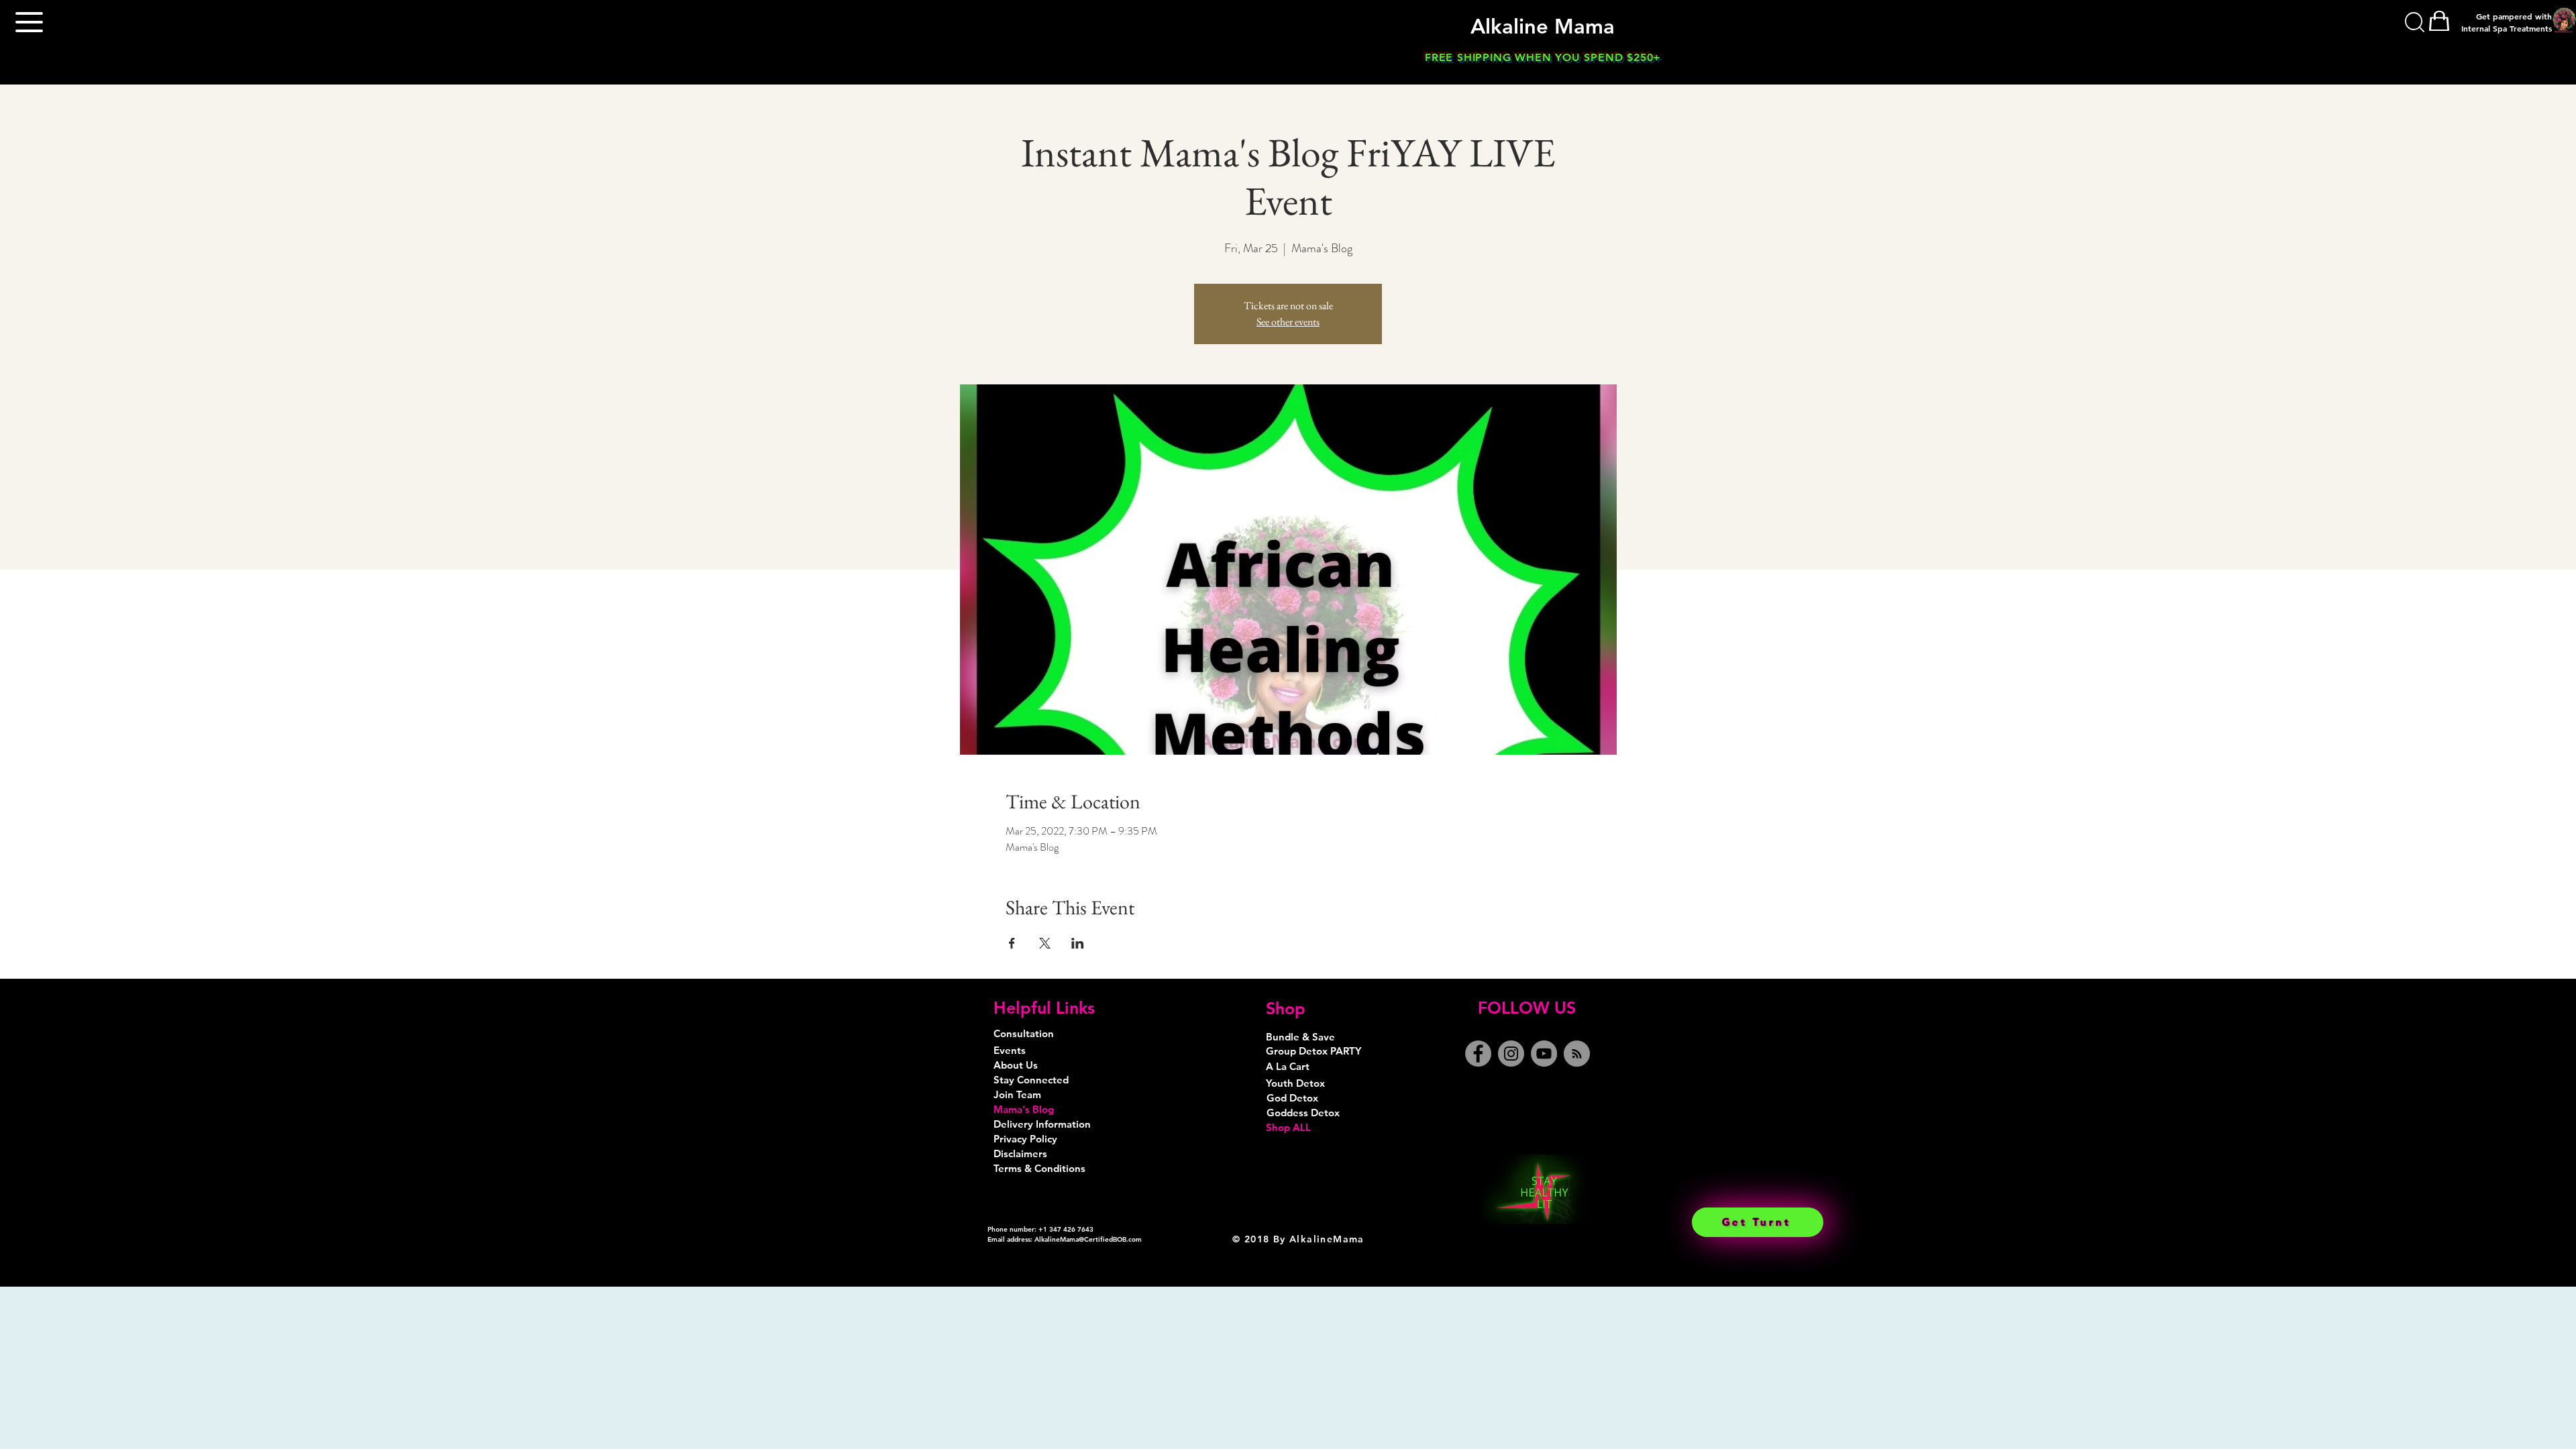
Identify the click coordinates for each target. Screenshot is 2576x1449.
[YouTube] (1544, 1054)
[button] (29, 22)
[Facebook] (1478, 1054)
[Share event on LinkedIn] (1078, 943)
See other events (1288, 322)
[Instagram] (1511, 1054)
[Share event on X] (1045, 943)
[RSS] (1577, 1054)
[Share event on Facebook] (1012, 943)
